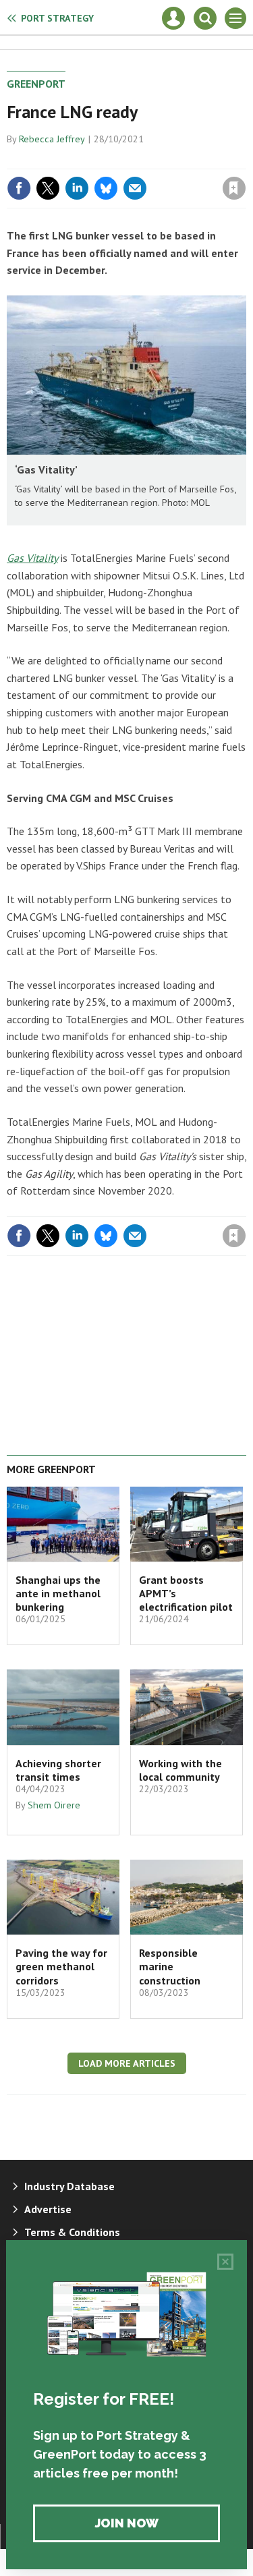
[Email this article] (135, 188)
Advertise (48, 2209)
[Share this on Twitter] (48, 188)
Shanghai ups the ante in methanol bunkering (58, 1594)
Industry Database (69, 2186)
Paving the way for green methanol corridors (61, 1967)
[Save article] (234, 188)
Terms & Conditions (72, 2232)
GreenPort (36, 84)
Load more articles (127, 2063)
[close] (245, 159)
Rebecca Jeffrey (52, 139)
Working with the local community (180, 1770)
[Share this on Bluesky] (106, 188)
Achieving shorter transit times (58, 1770)
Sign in (75, 159)
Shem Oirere (54, 1805)
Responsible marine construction (170, 1967)
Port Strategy (57, 18)
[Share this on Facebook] (19, 188)
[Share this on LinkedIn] (77, 188)
